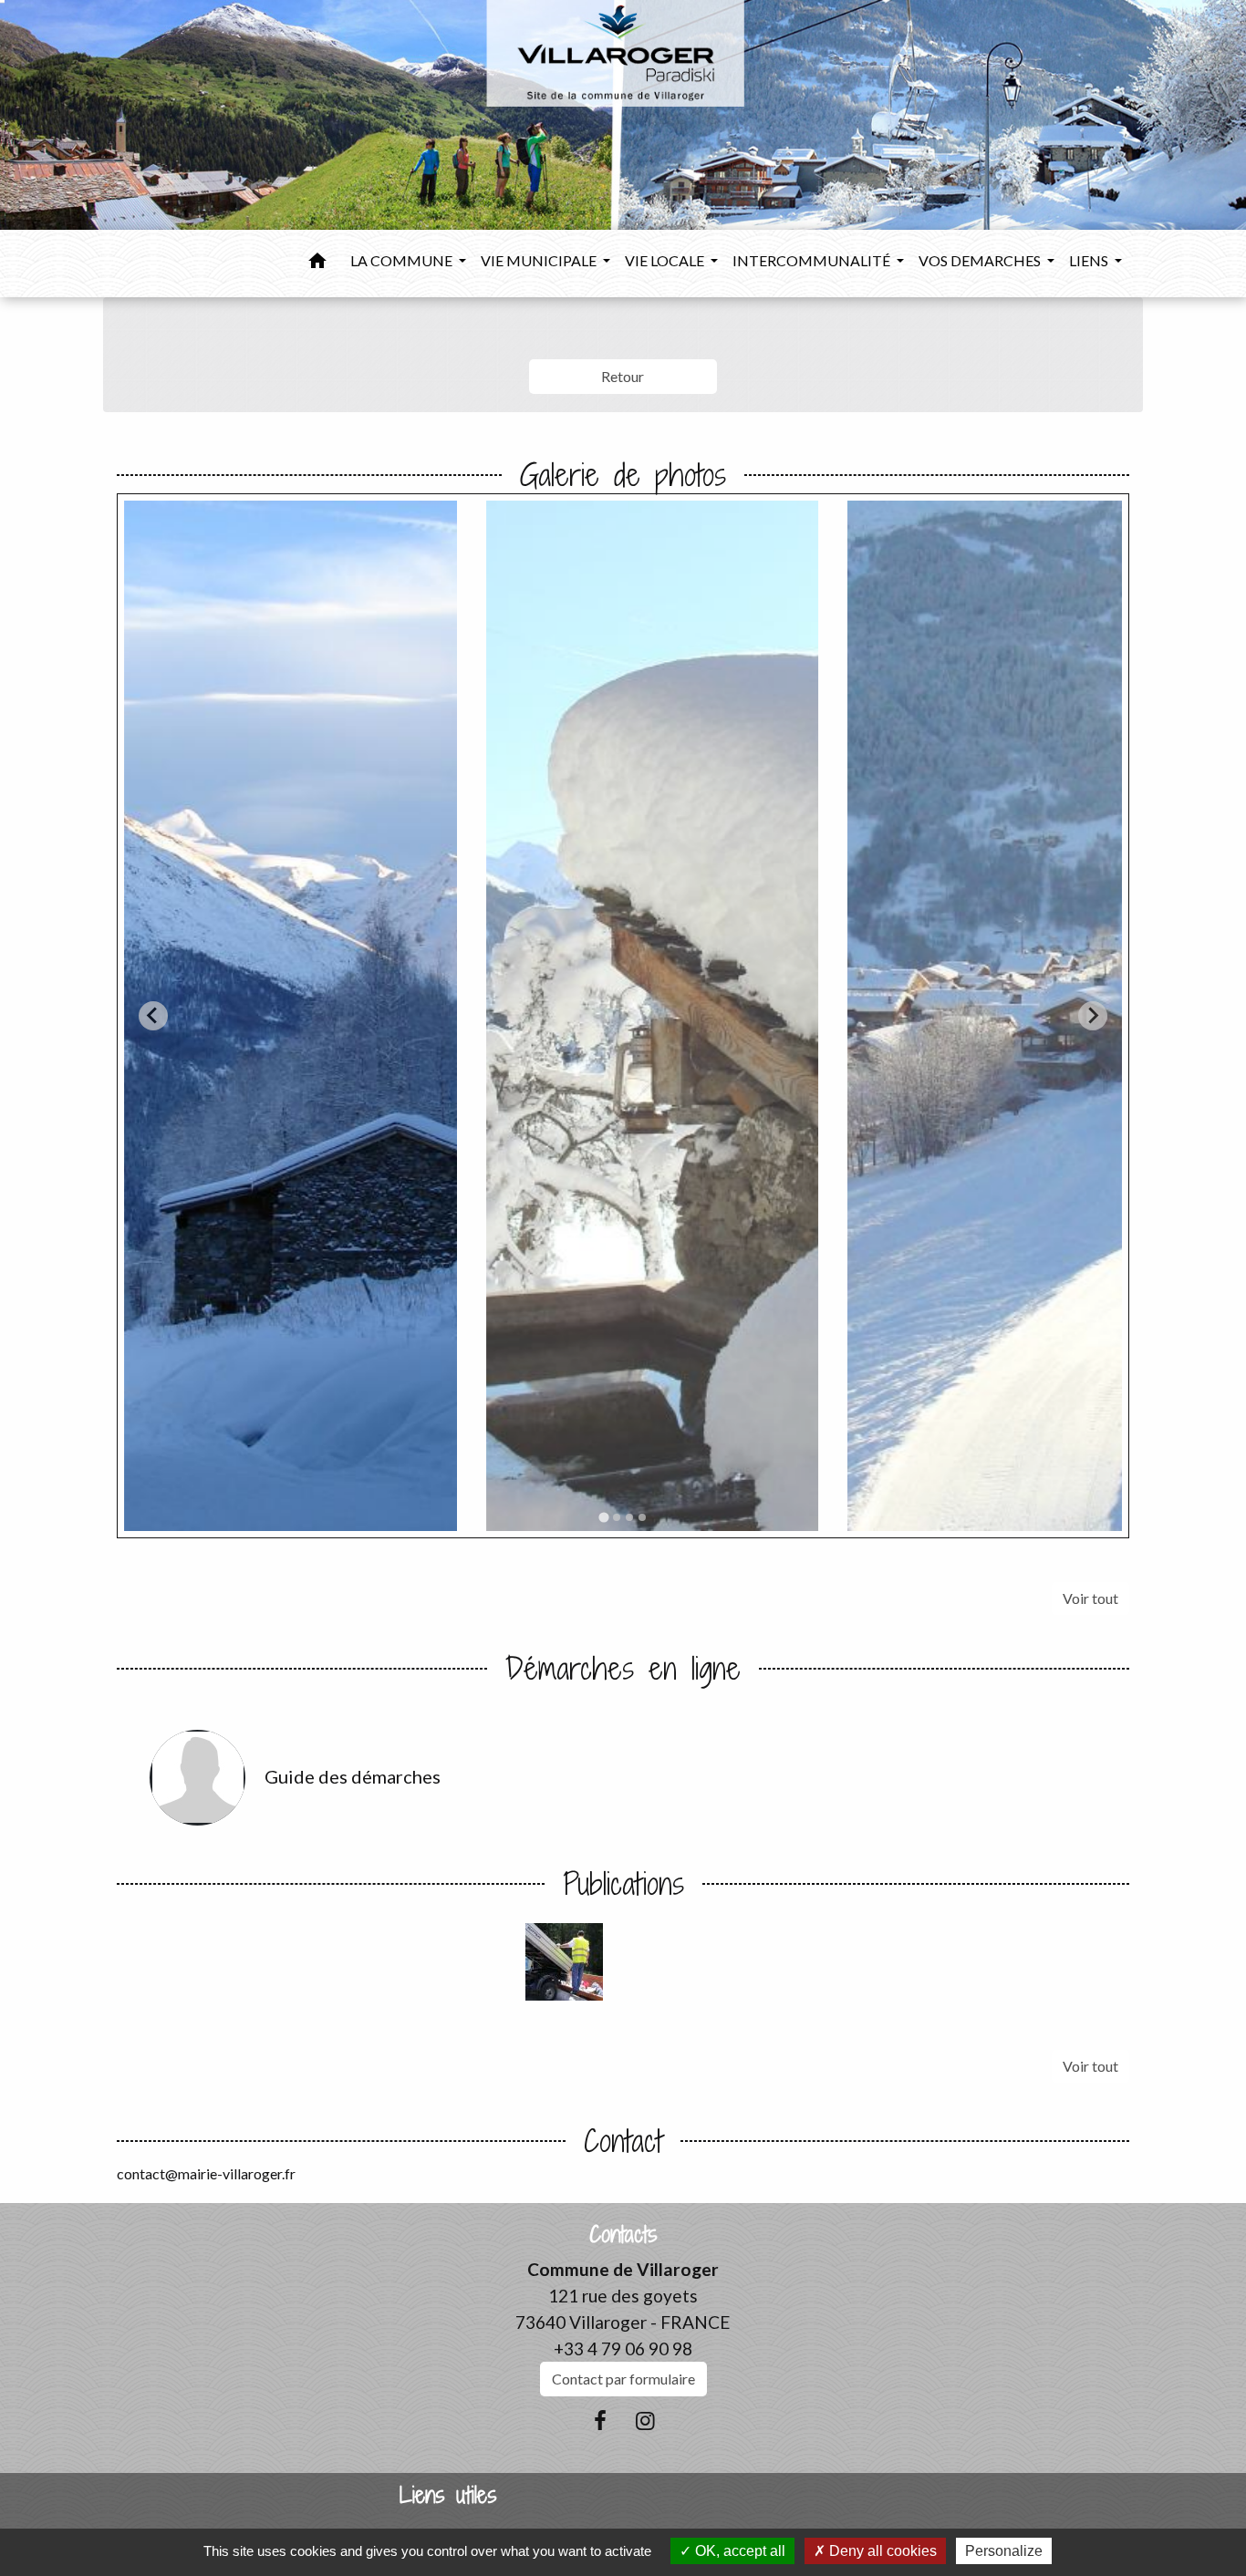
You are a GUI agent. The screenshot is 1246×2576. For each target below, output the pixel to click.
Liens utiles (448, 2495)
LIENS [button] (1090, 260)
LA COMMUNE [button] (403, 260)
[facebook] (600, 2420)
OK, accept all (738, 2551)
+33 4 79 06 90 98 (623, 2348)
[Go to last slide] (153, 1016)
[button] (317, 264)
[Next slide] (1093, 1016)
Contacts (623, 2235)
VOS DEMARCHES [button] (981, 260)
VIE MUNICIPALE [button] (540, 260)
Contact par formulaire (623, 2379)
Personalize (1004, 2551)
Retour (623, 376)
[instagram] (646, 2420)
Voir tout (1090, 1598)
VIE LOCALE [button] (666, 260)
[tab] (603, 1517)
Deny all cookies (881, 2551)
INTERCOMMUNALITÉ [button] (813, 260)
